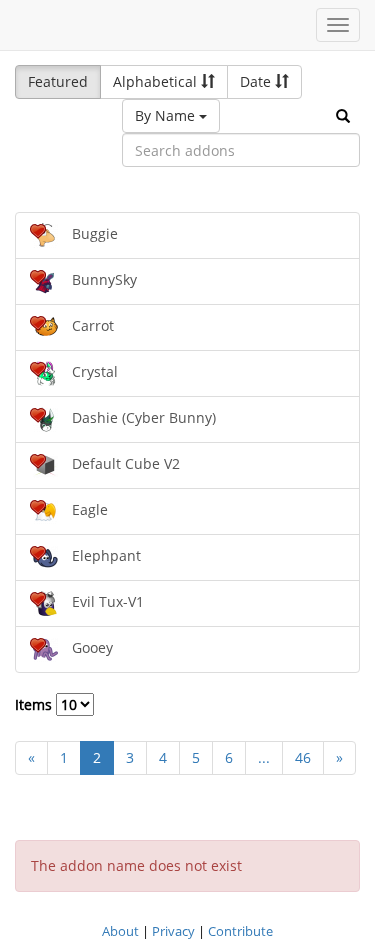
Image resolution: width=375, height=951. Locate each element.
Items (35, 704)
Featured (58, 81)
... (264, 757)
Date (257, 81)
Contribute (240, 931)
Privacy (173, 931)
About (120, 931)
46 (303, 757)
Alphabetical (157, 81)
